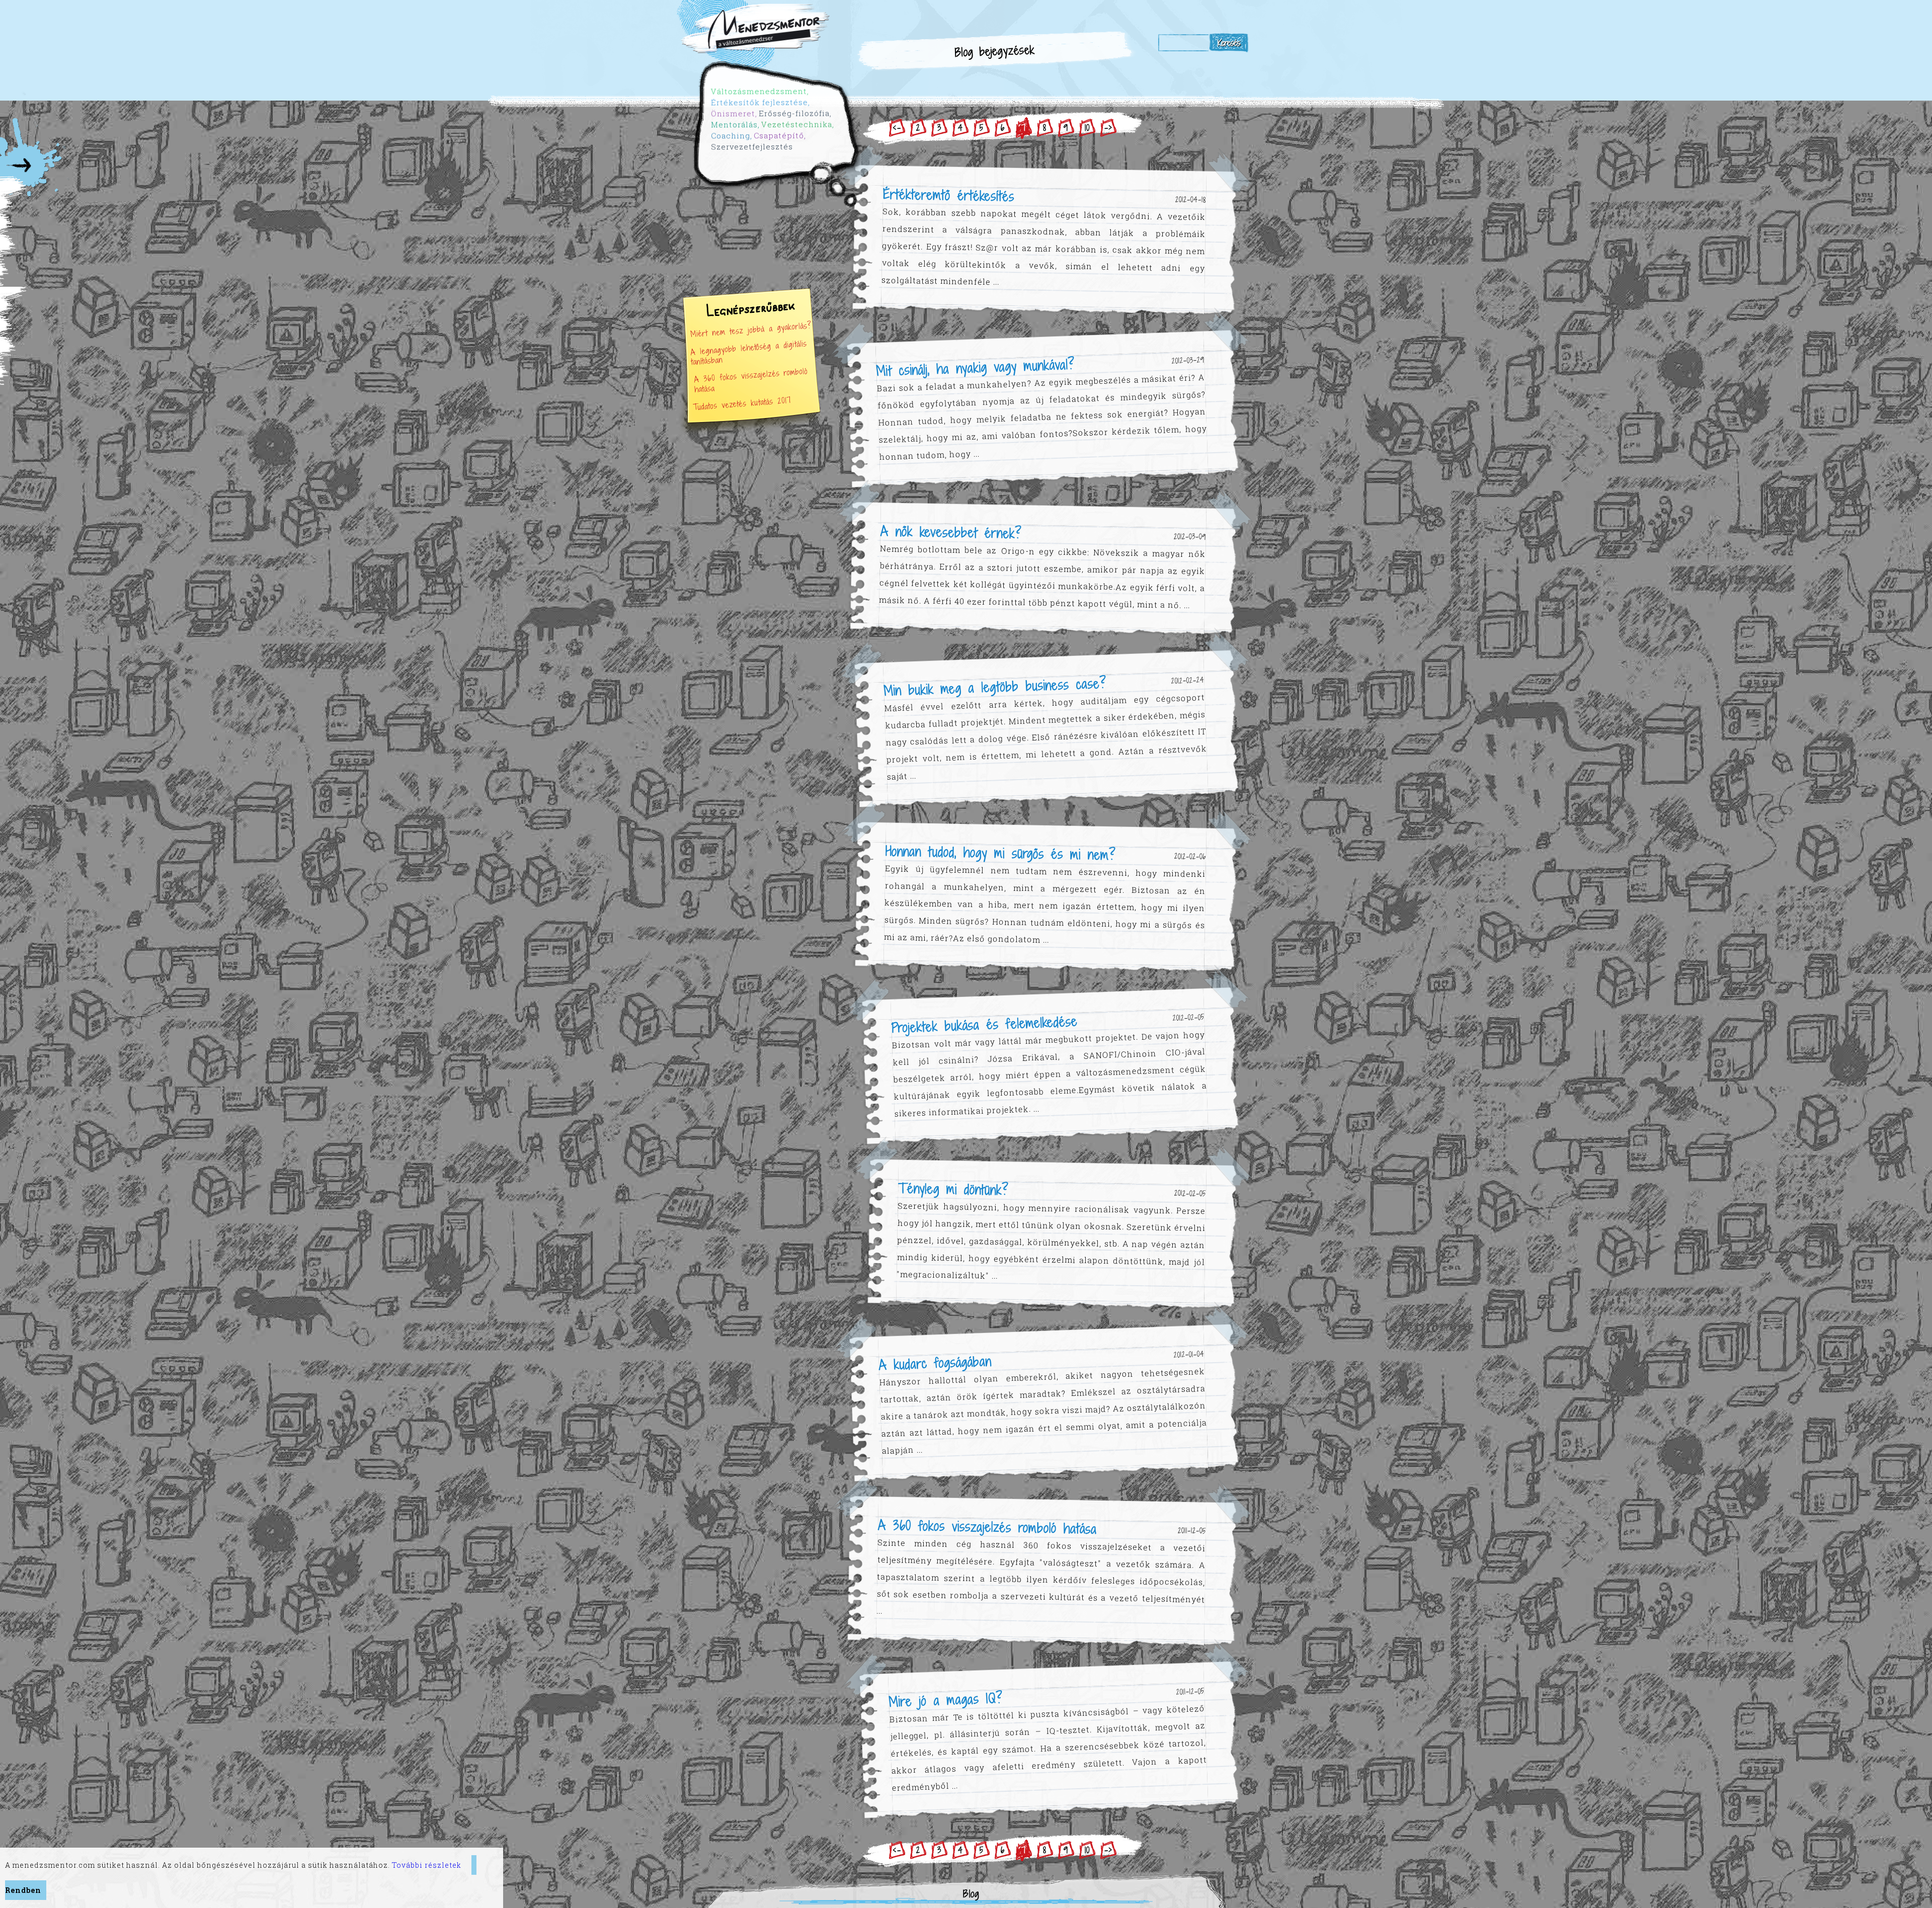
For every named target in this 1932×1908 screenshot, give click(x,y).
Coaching (736, 138)
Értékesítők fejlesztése (767, 106)
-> (1108, 128)
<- (897, 128)
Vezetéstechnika (802, 130)
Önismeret (739, 116)
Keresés (1229, 43)
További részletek (427, 1865)
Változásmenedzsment (767, 95)
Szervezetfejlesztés (757, 150)
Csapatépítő (784, 140)
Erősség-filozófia (800, 119)
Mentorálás (740, 127)
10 (1087, 128)
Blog (971, 1894)
